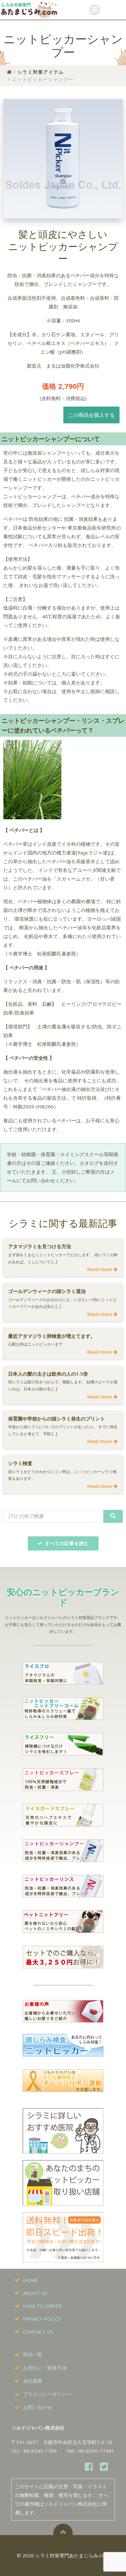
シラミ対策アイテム (41, 72)
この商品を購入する (91, 415)
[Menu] (95, 10)
